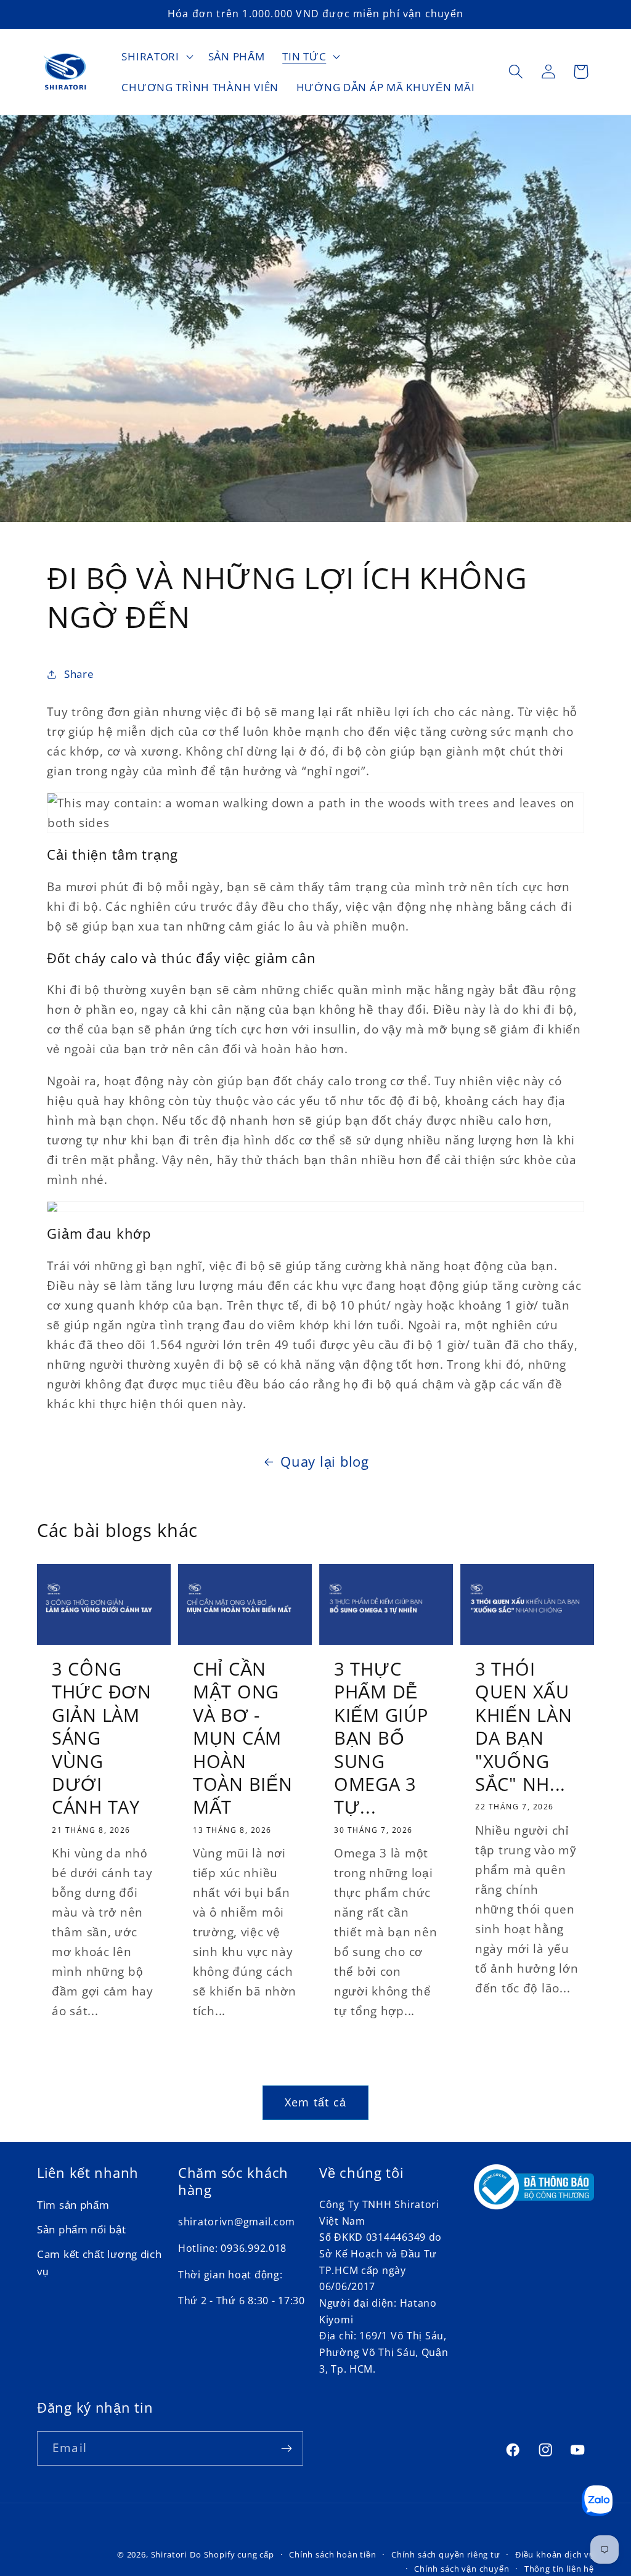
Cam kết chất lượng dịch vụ (100, 2263)
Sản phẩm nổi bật (82, 2229)
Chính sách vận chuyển (462, 2569)
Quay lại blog (324, 1461)
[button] (156, 57)
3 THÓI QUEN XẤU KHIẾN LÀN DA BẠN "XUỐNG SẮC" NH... (523, 1726)
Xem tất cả (315, 2102)
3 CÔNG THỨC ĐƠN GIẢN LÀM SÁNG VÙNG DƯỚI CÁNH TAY (102, 1738)
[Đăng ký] (286, 2448)
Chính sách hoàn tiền (333, 2554)
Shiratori (169, 2554)
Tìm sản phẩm (73, 2205)
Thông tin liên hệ (559, 2569)
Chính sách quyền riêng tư (446, 2554)
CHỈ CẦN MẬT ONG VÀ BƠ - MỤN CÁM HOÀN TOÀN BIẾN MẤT (242, 1738)
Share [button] (79, 674)
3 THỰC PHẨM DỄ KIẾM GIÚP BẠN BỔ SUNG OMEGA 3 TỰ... (381, 1738)
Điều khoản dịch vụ (555, 2554)
